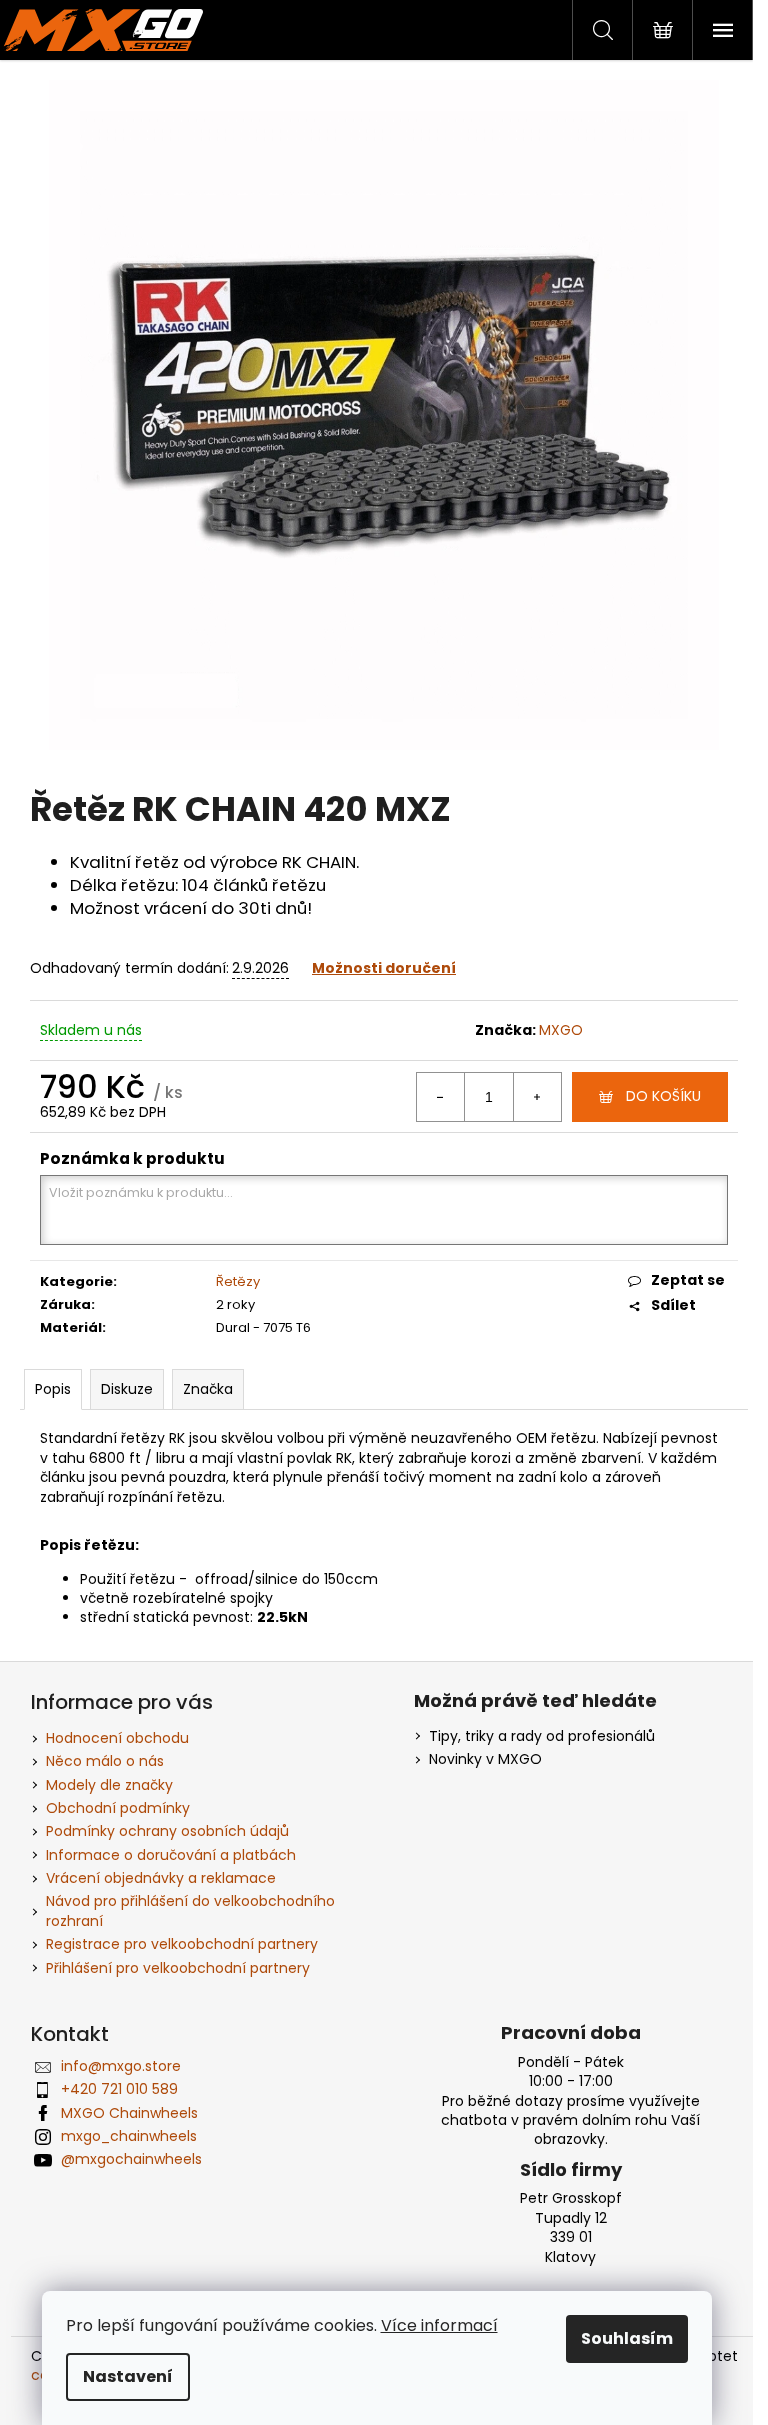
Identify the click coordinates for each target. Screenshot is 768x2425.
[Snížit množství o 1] (441, 1097)
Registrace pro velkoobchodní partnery (182, 1944)
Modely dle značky (109, 1785)
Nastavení (128, 2376)
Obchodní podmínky (118, 1808)
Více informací (439, 2325)
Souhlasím (627, 2338)
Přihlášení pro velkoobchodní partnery (178, 1968)
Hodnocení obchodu (117, 1738)
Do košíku (663, 1096)
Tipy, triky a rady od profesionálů (542, 1736)
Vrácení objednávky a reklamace (161, 1878)
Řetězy (238, 1281)
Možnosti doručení (384, 968)
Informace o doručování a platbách (171, 1855)
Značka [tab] (208, 1389)
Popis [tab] (53, 1389)
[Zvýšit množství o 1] (537, 1097)
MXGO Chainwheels (129, 2113)
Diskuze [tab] (127, 1389)
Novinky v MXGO (485, 1759)
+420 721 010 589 (119, 2089)
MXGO (561, 1030)
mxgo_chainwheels (129, 2136)
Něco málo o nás (105, 1761)
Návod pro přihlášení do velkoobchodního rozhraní (190, 1910)
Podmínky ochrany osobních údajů (167, 1831)
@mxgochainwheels (131, 2159)
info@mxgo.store (121, 2066)
